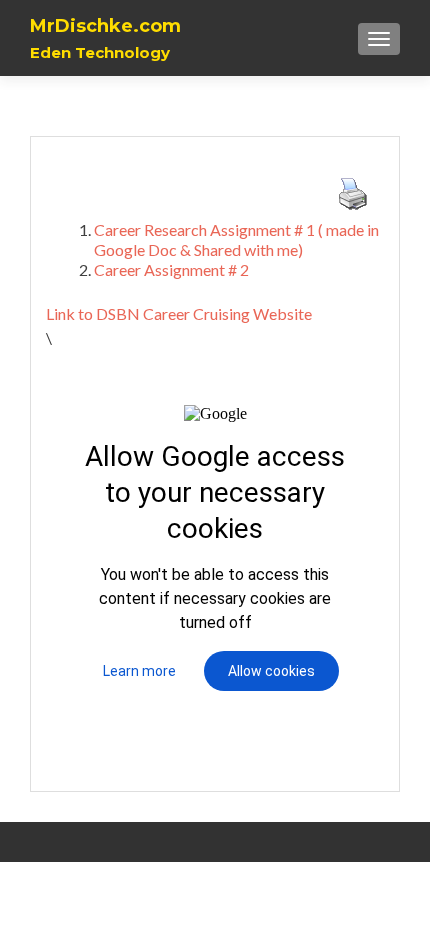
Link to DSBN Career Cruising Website (179, 313)
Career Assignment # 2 (171, 269)
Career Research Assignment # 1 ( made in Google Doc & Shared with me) (236, 239)
